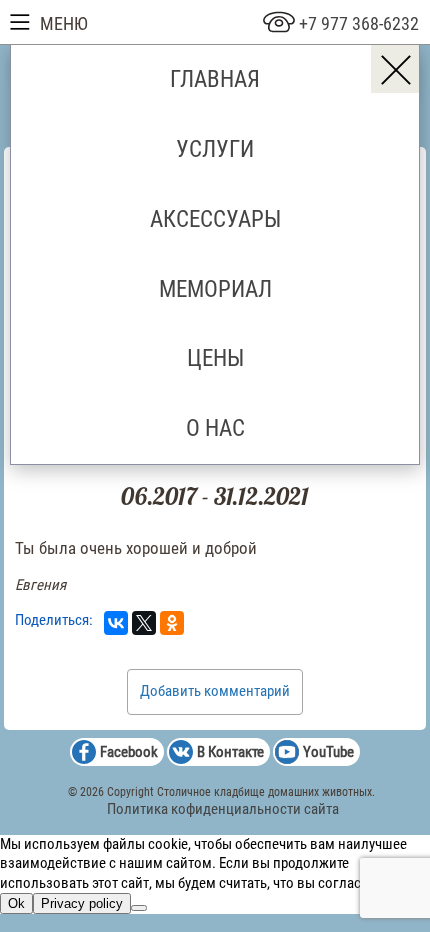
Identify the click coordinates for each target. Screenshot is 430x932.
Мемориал (215, 289)
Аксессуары (215, 219)
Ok (16, 903)
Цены (215, 358)
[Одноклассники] (172, 623)
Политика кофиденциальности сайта (223, 809)
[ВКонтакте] (116, 623)
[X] (144, 623)
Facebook (129, 752)
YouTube (328, 752)
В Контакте (230, 752)
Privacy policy (82, 903)
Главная (215, 79)
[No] (139, 908)
